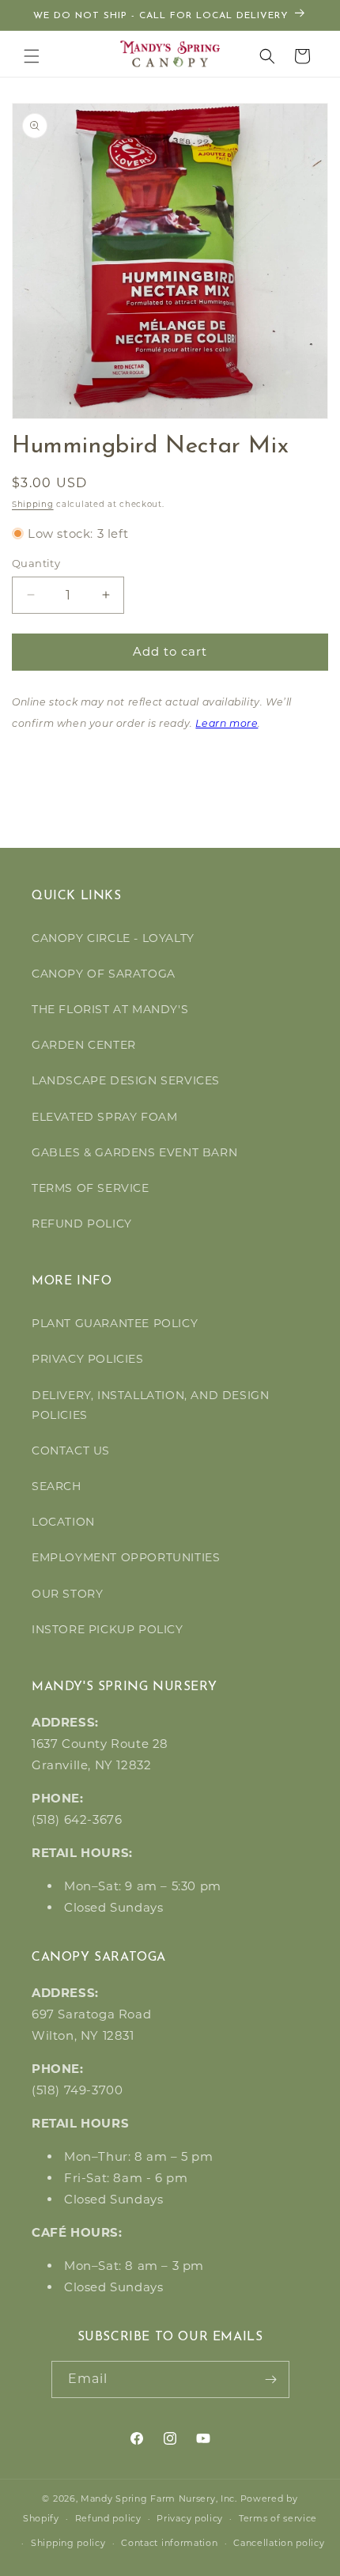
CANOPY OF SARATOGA (104, 974)
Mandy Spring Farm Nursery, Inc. (159, 2498)
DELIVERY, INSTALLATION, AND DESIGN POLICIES (150, 1405)
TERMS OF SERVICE (91, 1188)
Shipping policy (68, 2543)
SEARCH (57, 1486)
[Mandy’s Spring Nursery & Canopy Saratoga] (170, 54)
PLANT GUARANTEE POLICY (115, 1323)
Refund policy (108, 2518)
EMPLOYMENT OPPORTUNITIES (126, 1557)
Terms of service (278, 2518)
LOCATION (63, 1522)
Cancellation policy (279, 2543)
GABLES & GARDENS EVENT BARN (134, 1152)
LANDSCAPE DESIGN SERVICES (126, 1080)
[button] (32, 56)
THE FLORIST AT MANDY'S (110, 1009)
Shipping (33, 504)
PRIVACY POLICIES (88, 1359)
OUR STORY (67, 1594)
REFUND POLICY (82, 1224)
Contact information (169, 2543)
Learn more (227, 724)
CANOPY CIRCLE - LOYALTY (113, 938)
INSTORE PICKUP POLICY (108, 1629)
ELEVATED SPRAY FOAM (104, 1117)
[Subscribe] (271, 2379)
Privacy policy (190, 2518)
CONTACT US (71, 1451)
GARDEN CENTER (84, 1045)
